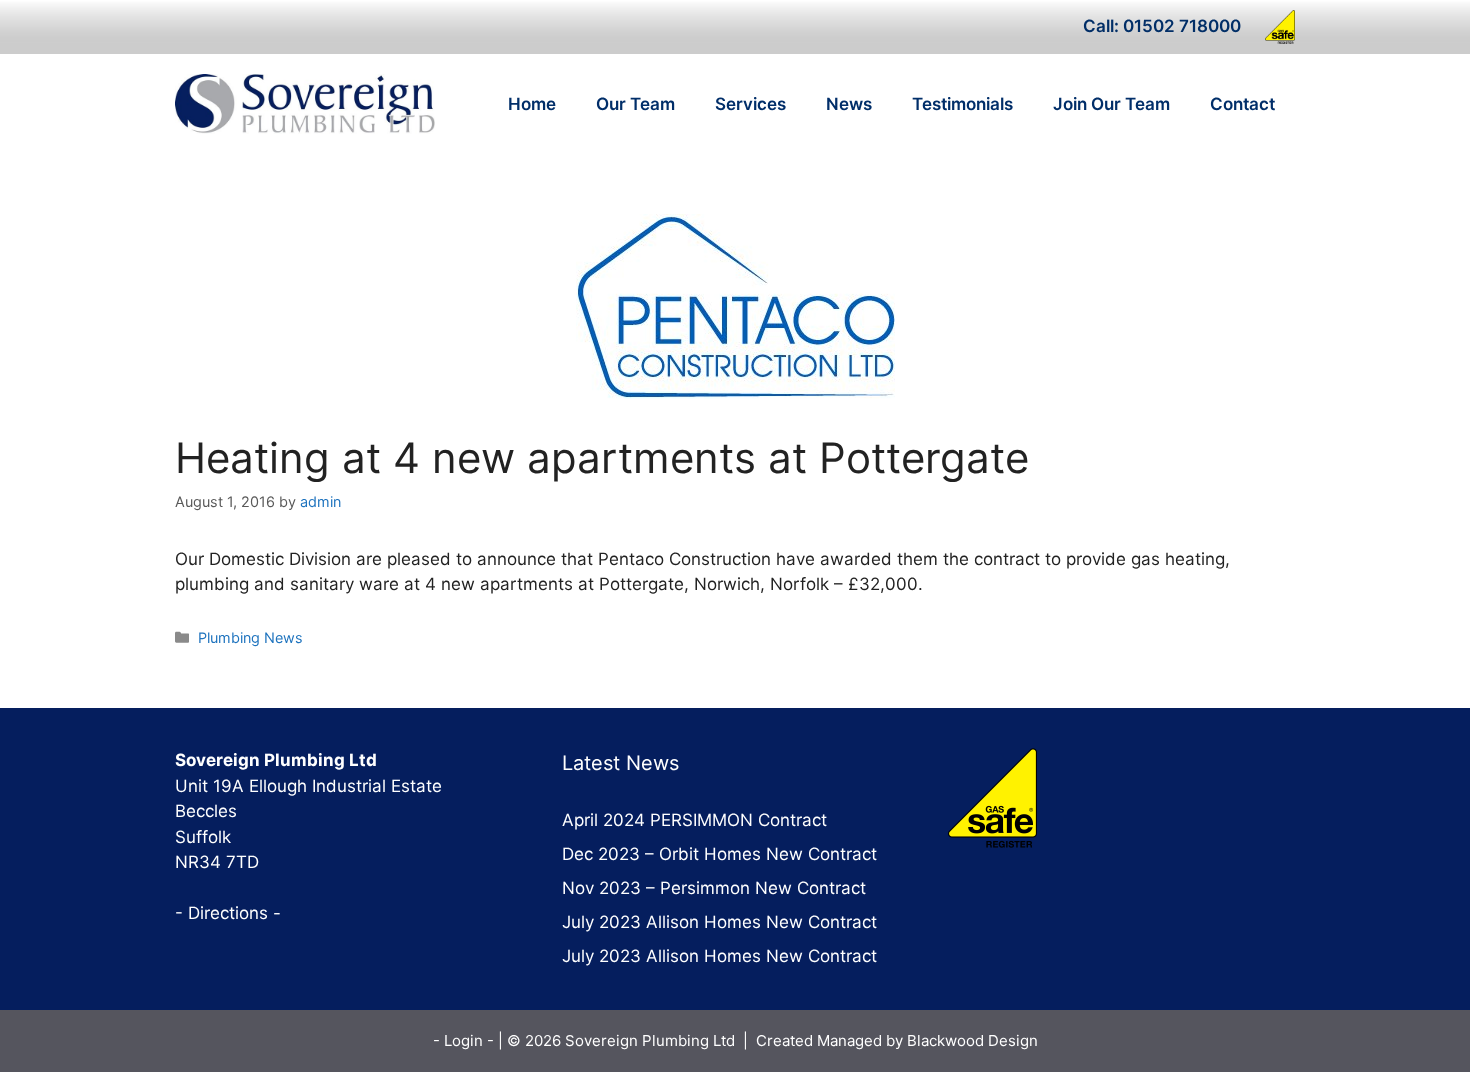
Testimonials (962, 104)
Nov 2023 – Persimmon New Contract (714, 888)
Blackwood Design (972, 1040)
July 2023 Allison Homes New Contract (719, 922)
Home (532, 104)
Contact (1242, 104)
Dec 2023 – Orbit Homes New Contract (719, 854)
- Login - (465, 1040)
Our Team (635, 104)
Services (750, 104)
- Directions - (228, 913)
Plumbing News (250, 637)
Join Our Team (1111, 104)
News (849, 104)
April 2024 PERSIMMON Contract (694, 820)
